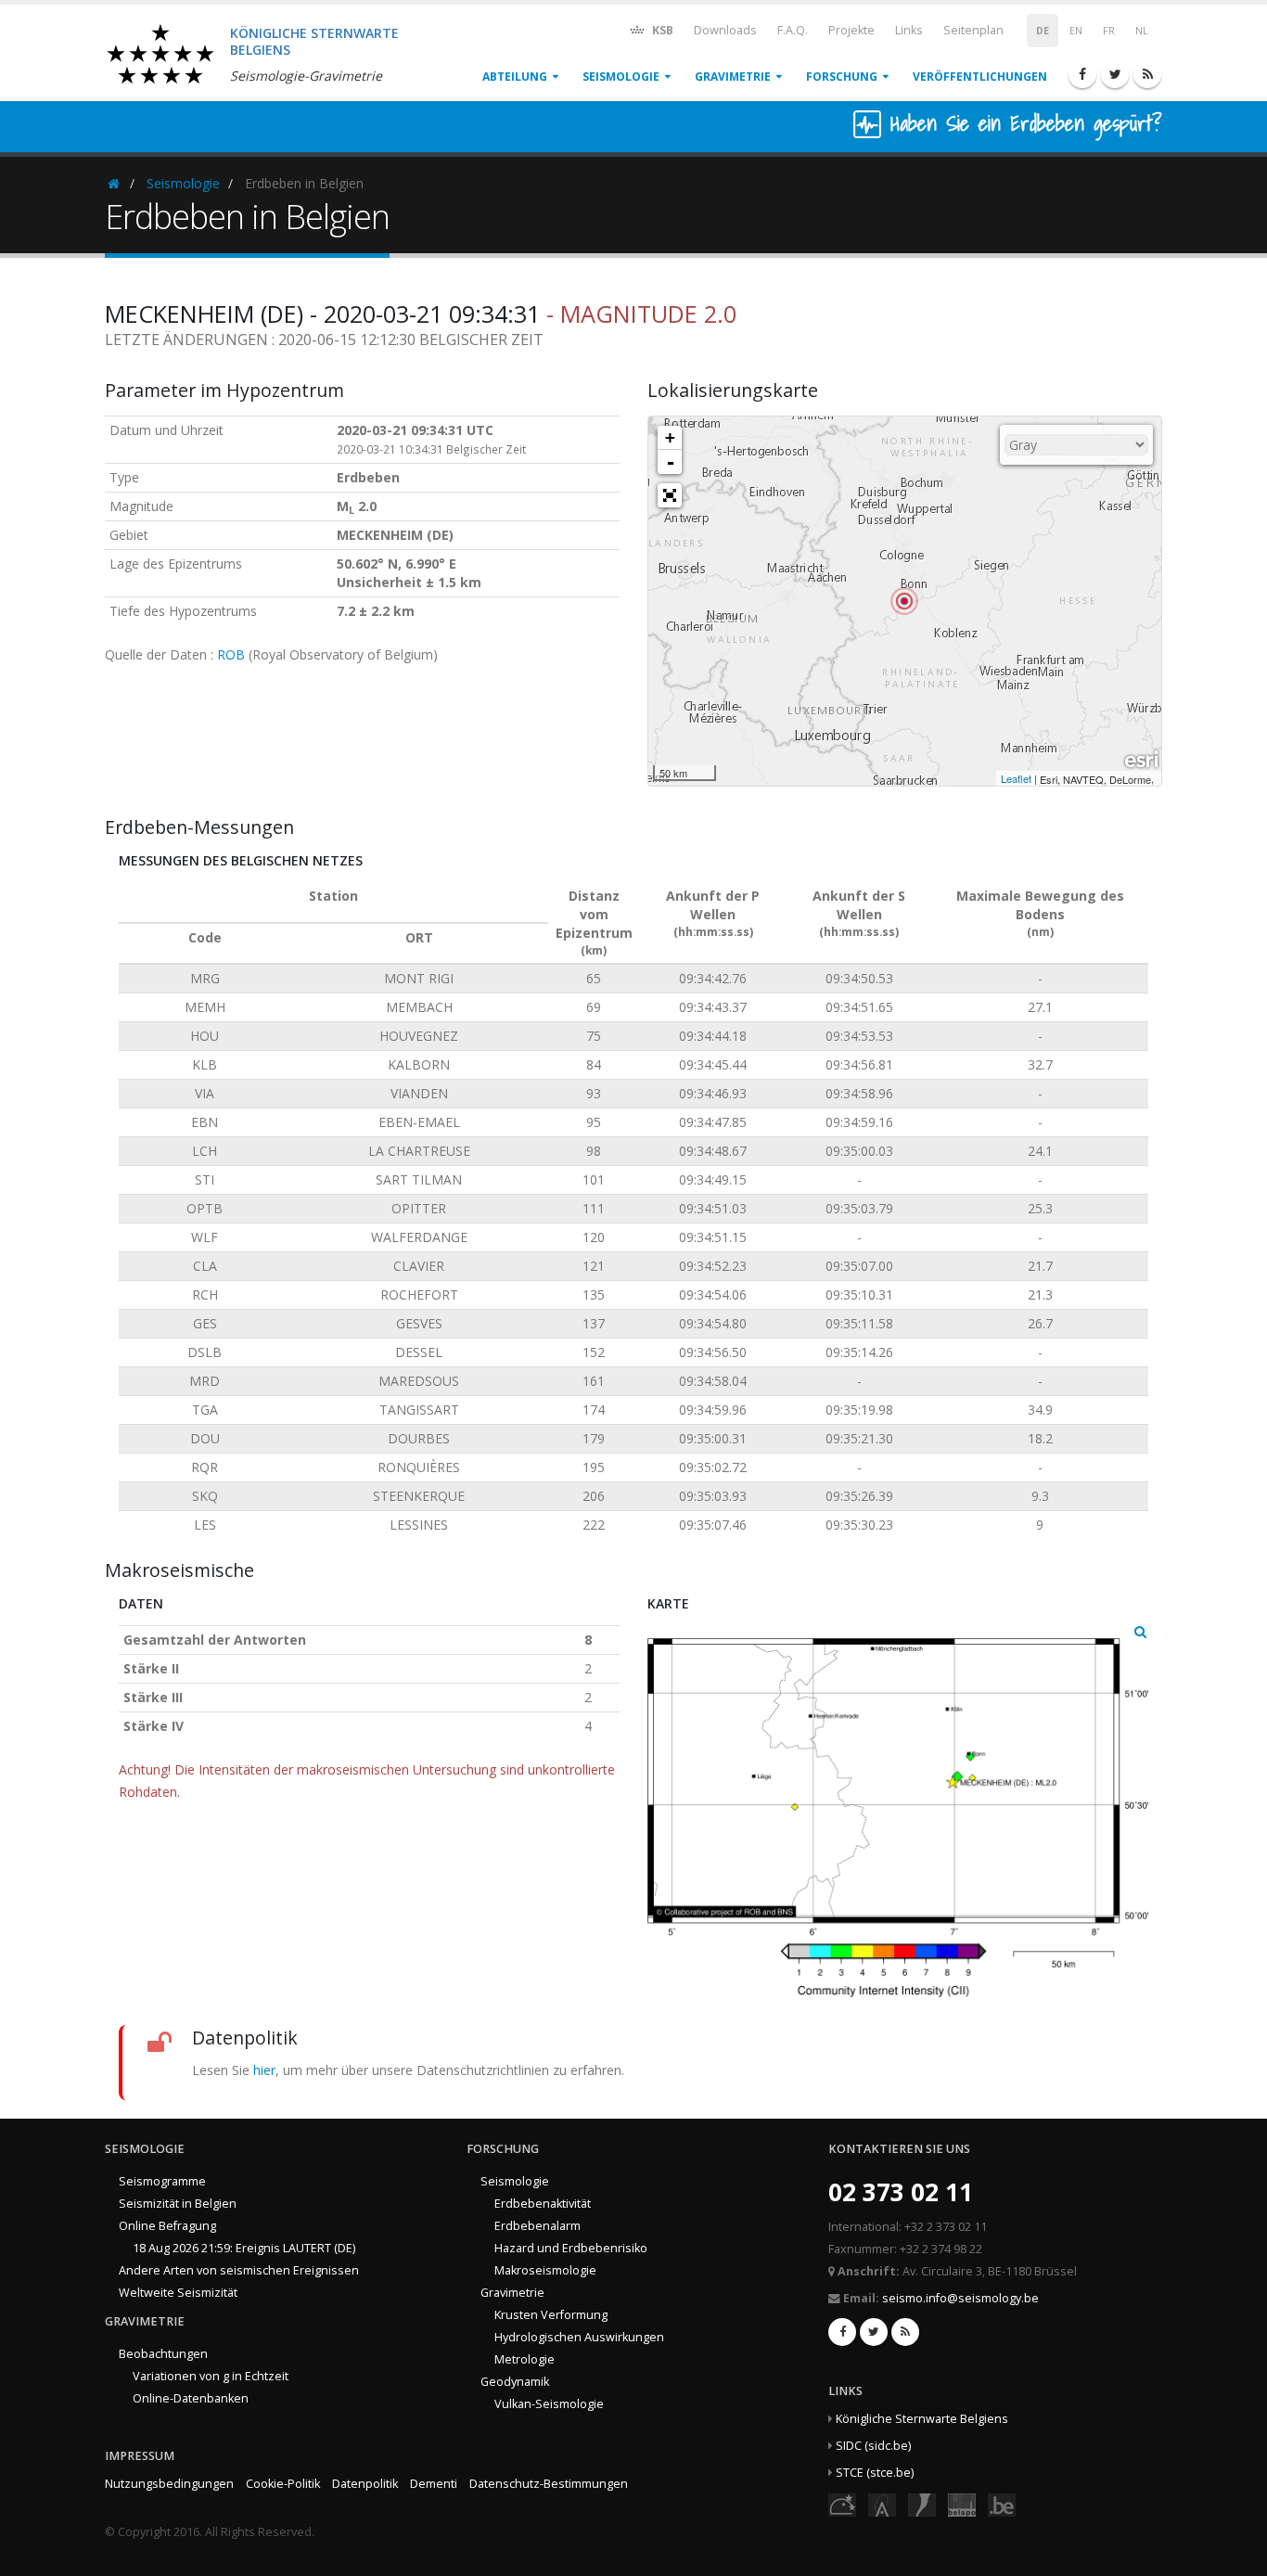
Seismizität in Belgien (178, 2204)
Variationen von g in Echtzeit (211, 2376)
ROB (231, 654)
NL (1142, 31)
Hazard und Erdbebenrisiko (571, 2248)
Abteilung (515, 77)
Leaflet (1016, 778)
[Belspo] (962, 2504)
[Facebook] (1082, 74)
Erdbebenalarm (538, 2226)
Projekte (851, 30)
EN (1076, 31)
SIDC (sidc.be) (873, 2446)
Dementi (434, 2484)
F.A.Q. (793, 30)
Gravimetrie (733, 77)
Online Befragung (167, 2226)
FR (1109, 31)
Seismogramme (162, 2181)
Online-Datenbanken (191, 2398)
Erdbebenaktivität (543, 2204)
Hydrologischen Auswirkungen (579, 2337)
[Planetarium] (842, 2504)
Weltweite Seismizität (178, 2293)
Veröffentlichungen (980, 77)
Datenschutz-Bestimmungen (549, 2484)
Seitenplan (973, 30)
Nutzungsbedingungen (169, 2484)
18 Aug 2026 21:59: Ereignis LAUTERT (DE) (244, 2248)
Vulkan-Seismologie (549, 2404)
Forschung (842, 77)
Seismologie (621, 77)
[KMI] (922, 2504)
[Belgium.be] (1002, 2504)
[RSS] (1147, 74)
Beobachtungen (163, 2354)
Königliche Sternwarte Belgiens (922, 2419)
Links (909, 30)
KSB (661, 30)
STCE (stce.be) (875, 2473)
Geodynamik (515, 2382)
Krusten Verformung (551, 2315)
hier (264, 2070)
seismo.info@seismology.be (960, 2298)
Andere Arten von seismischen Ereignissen (239, 2270)
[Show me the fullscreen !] (670, 495)
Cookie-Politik (283, 2484)
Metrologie (525, 2359)
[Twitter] (1115, 74)
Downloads (725, 30)
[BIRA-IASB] (882, 2504)
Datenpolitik (365, 2484)
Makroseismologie (545, 2270)
